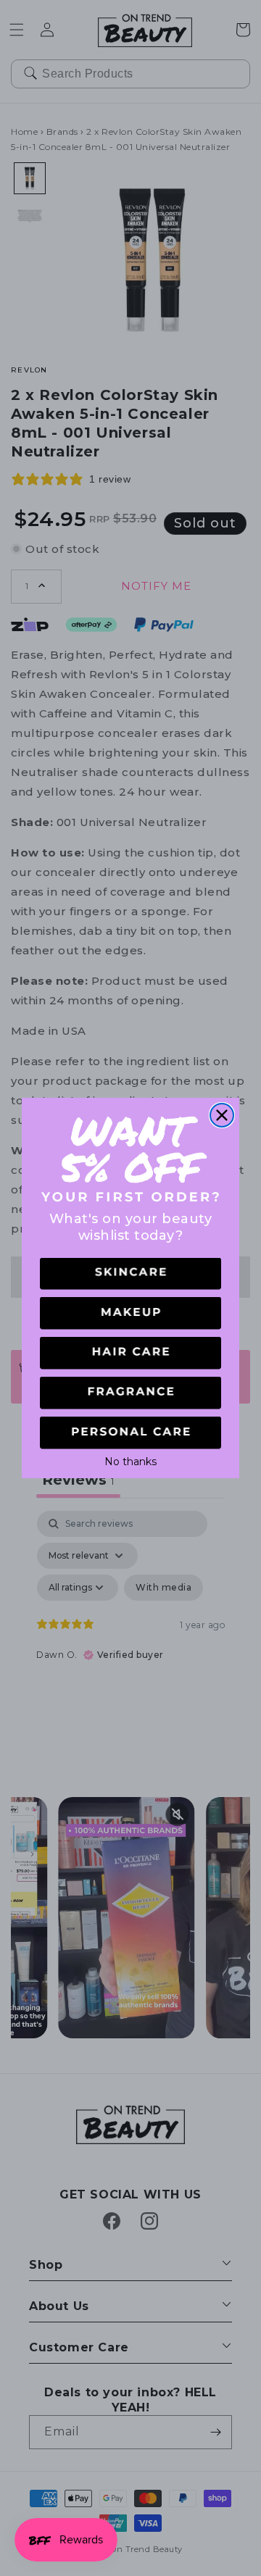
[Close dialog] (222, 1115)
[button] (130, 1274)
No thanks (130, 1460)
